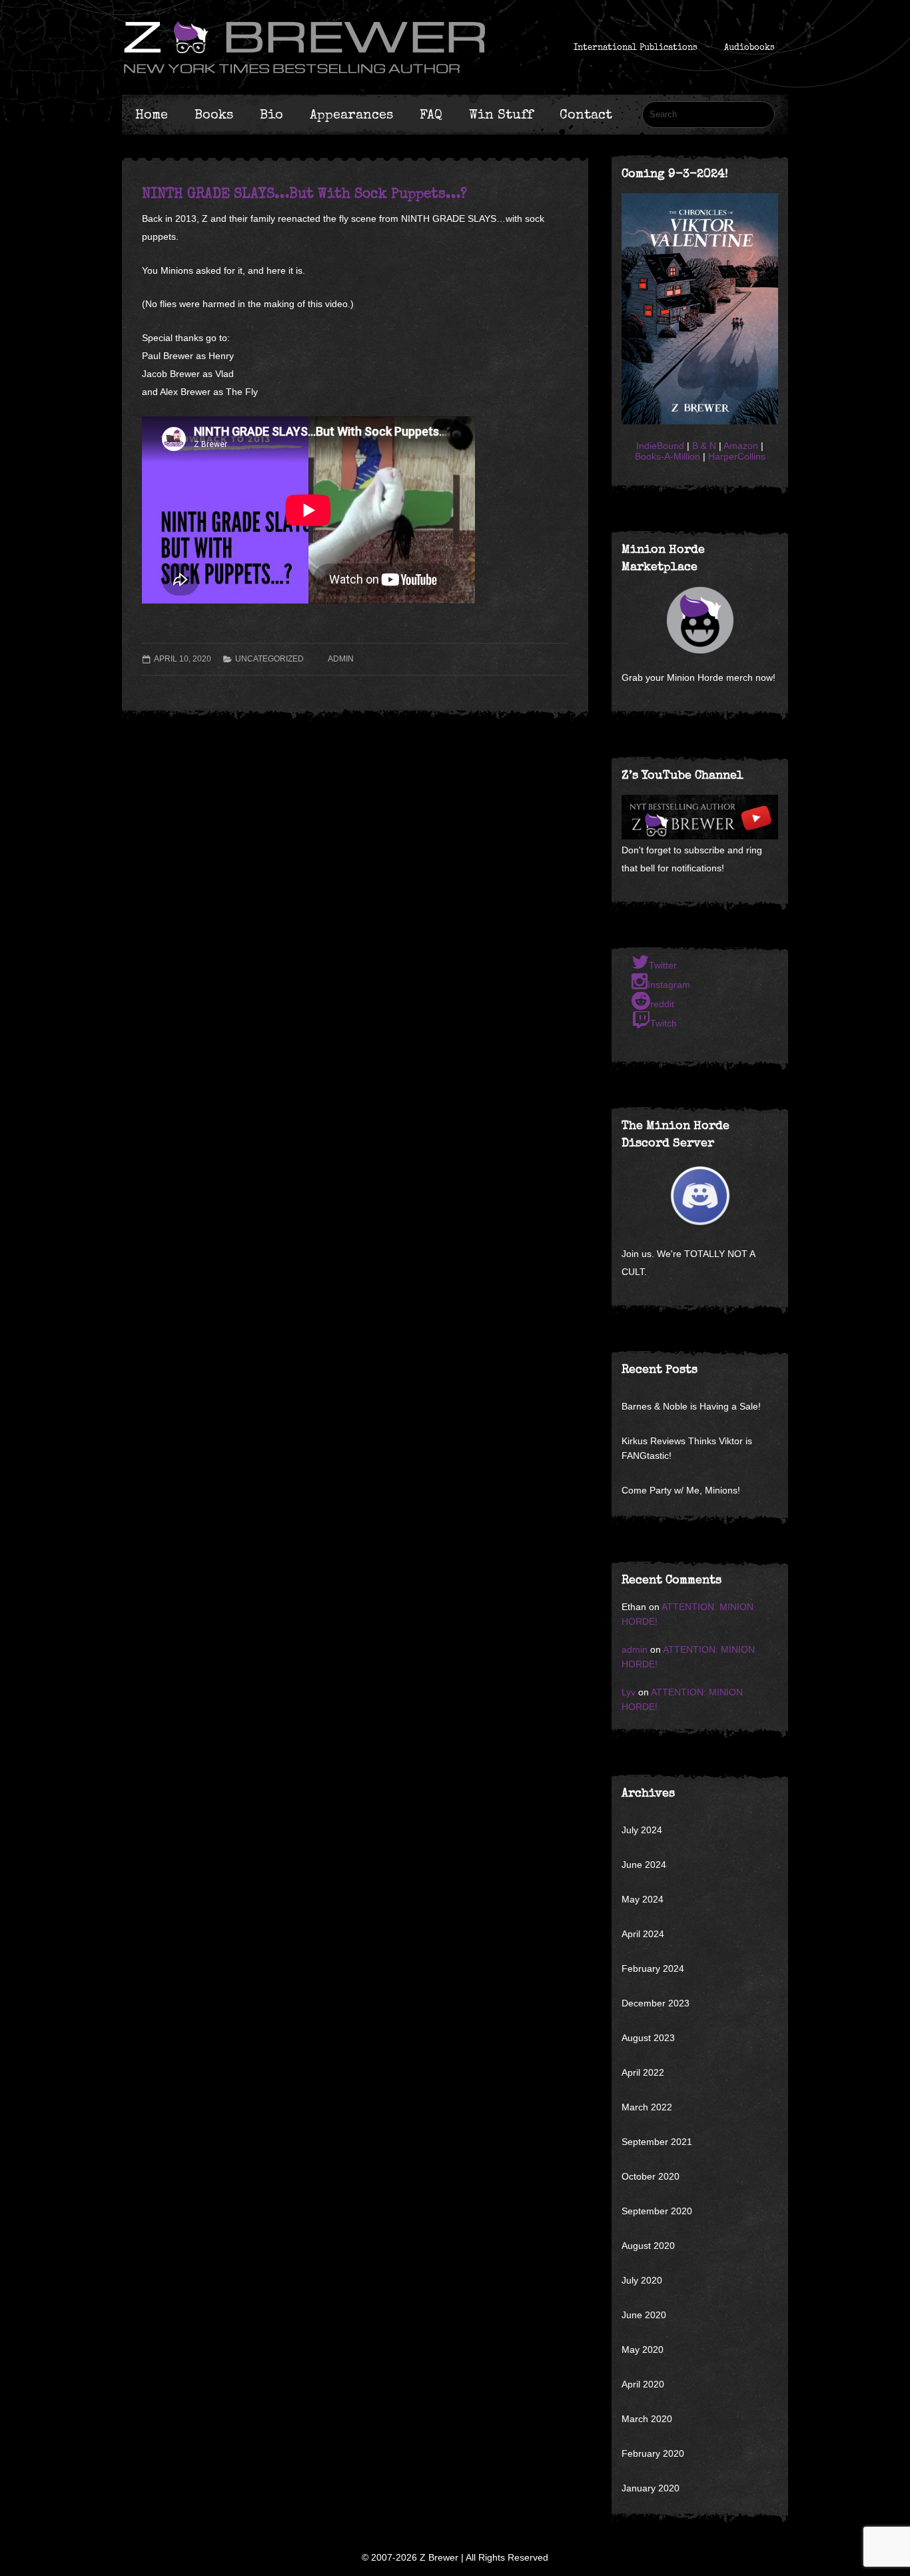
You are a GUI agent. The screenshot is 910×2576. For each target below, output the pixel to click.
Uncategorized (269, 659)
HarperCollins (737, 456)
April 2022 (643, 2072)
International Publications (636, 47)
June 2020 (644, 2315)
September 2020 (657, 2211)
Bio (271, 115)
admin (341, 659)
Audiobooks (749, 47)
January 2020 (651, 2488)
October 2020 (651, 2176)
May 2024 (643, 1899)
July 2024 (642, 1830)
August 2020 (648, 2246)
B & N (704, 446)
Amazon (741, 446)
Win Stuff (501, 115)
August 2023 (648, 2038)
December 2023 (656, 2003)
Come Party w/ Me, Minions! (681, 1490)
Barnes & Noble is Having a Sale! (691, 1406)
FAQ (431, 115)
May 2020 (643, 2350)
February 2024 (653, 1968)
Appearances (351, 115)
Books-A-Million (668, 456)
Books (214, 115)
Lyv (629, 1692)
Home (152, 115)
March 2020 (647, 2419)
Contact (586, 115)
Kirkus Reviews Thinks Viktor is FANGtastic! (687, 1448)
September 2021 (657, 2142)
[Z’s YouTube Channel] (700, 836)
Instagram (669, 985)
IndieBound (660, 446)
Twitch (664, 1023)
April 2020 (643, 2384)
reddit (662, 1004)
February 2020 (653, 2453)
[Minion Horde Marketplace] (700, 620)
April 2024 (643, 1934)
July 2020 (642, 2280)
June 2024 (644, 1865)
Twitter (663, 965)
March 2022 (647, 2107)
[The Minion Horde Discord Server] (700, 1196)
